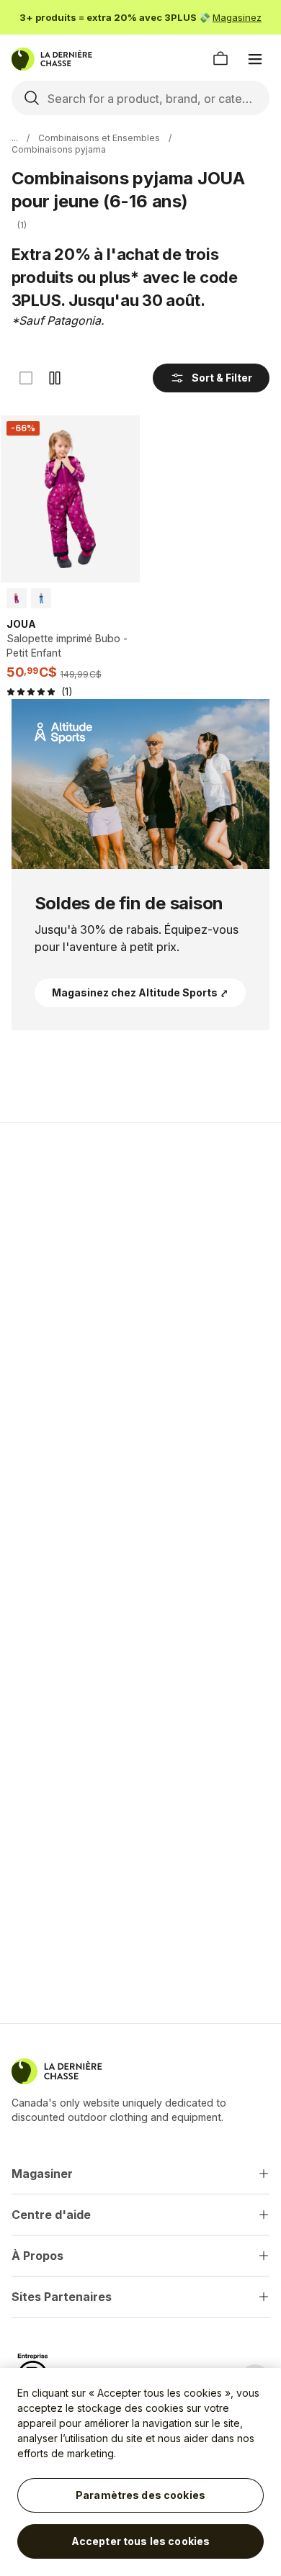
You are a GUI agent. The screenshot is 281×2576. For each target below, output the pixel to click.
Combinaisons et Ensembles (99, 138)
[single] (26, 378)
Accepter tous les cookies (141, 2541)
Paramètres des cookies (140, 2495)
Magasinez (237, 17)
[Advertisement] (140, 1287)
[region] (140, 2472)
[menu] (255, 59)
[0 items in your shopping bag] (220, 59)
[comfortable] (55, 378)
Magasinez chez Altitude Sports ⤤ (140, 992)
